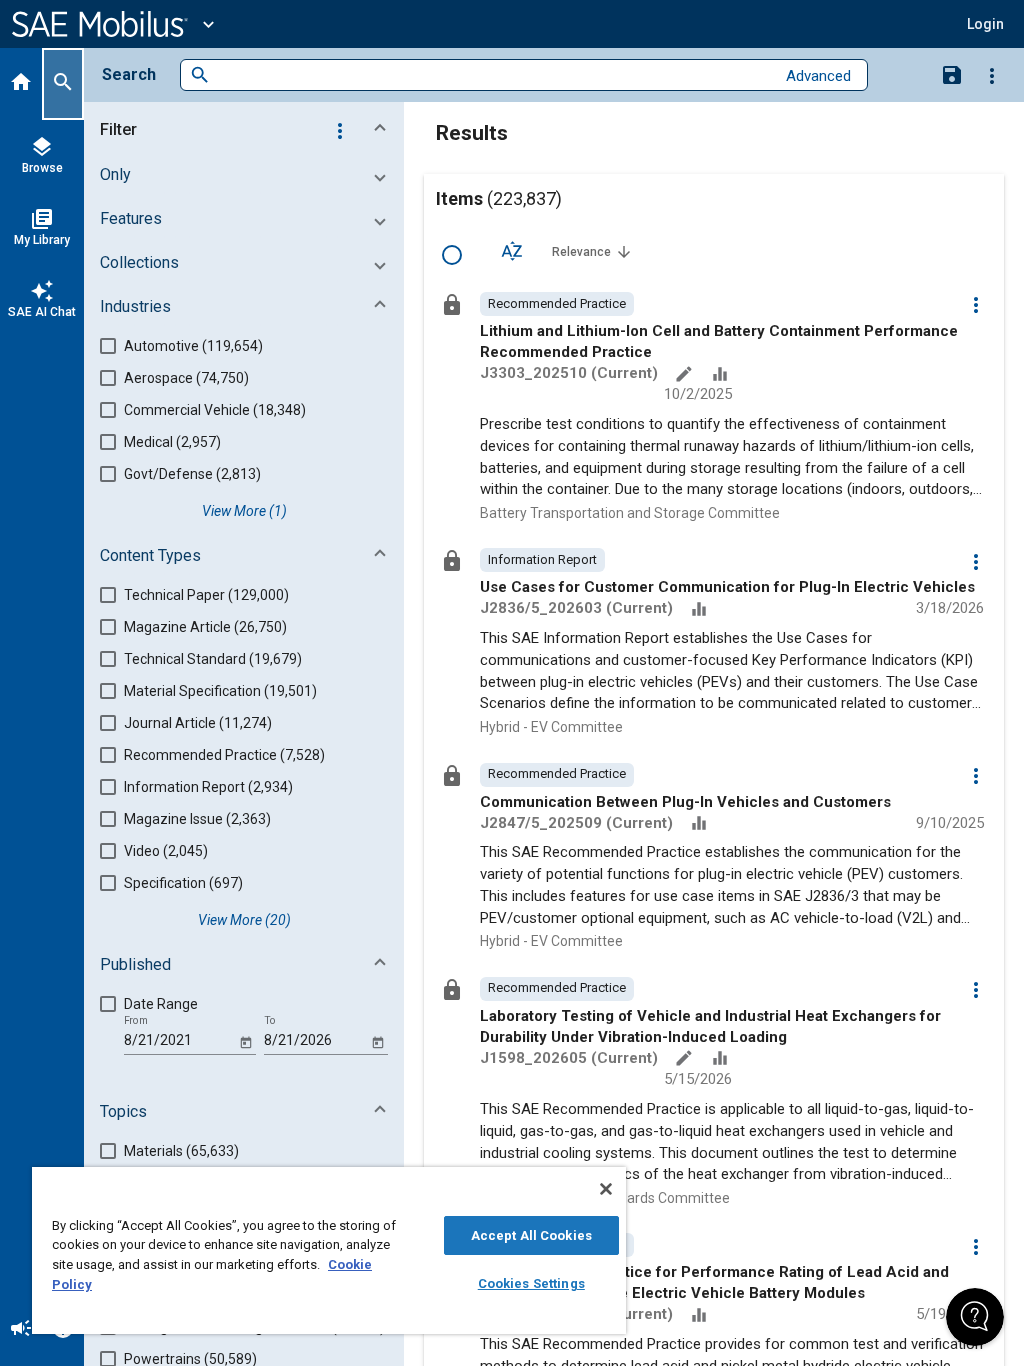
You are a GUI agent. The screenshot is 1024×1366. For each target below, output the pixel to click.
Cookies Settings (531, 1283)
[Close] (606, 1189)
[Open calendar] (245, 1041)
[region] (329, 1250)
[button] (248, 130)
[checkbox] (452, 255)
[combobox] (492, 75)
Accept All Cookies (531, 1235)
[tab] (21, 84)
